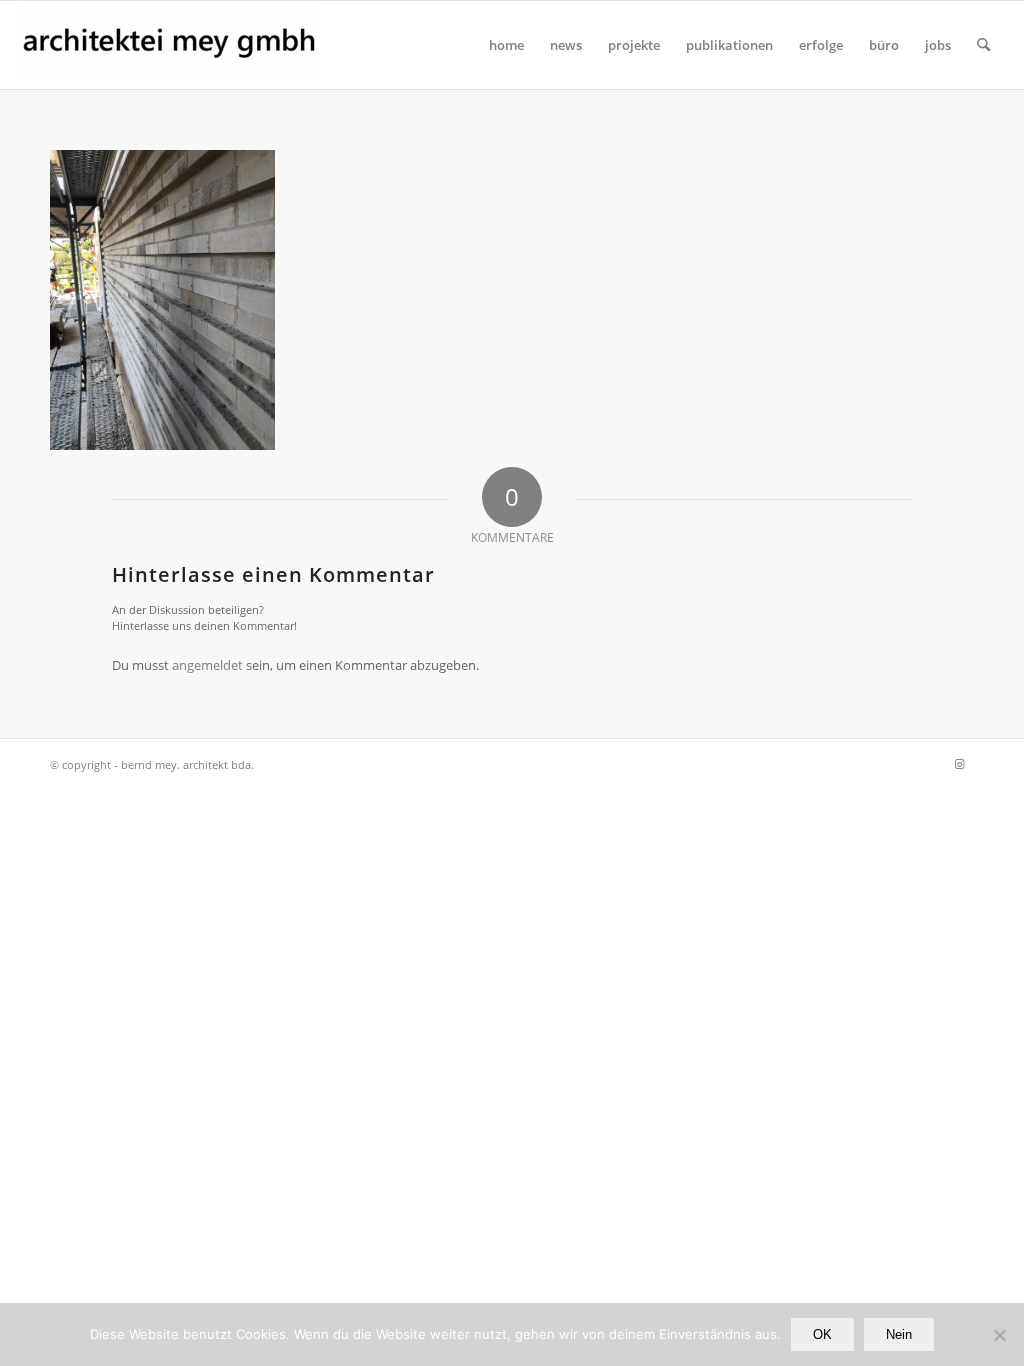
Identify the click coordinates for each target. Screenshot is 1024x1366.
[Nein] (999, 1335)
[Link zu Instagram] (959, 764)
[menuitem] (506, 45)
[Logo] (170, 45)
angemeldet (207, 665)
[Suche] (983, 45)
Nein (899, 1334)
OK (822, 1334)
